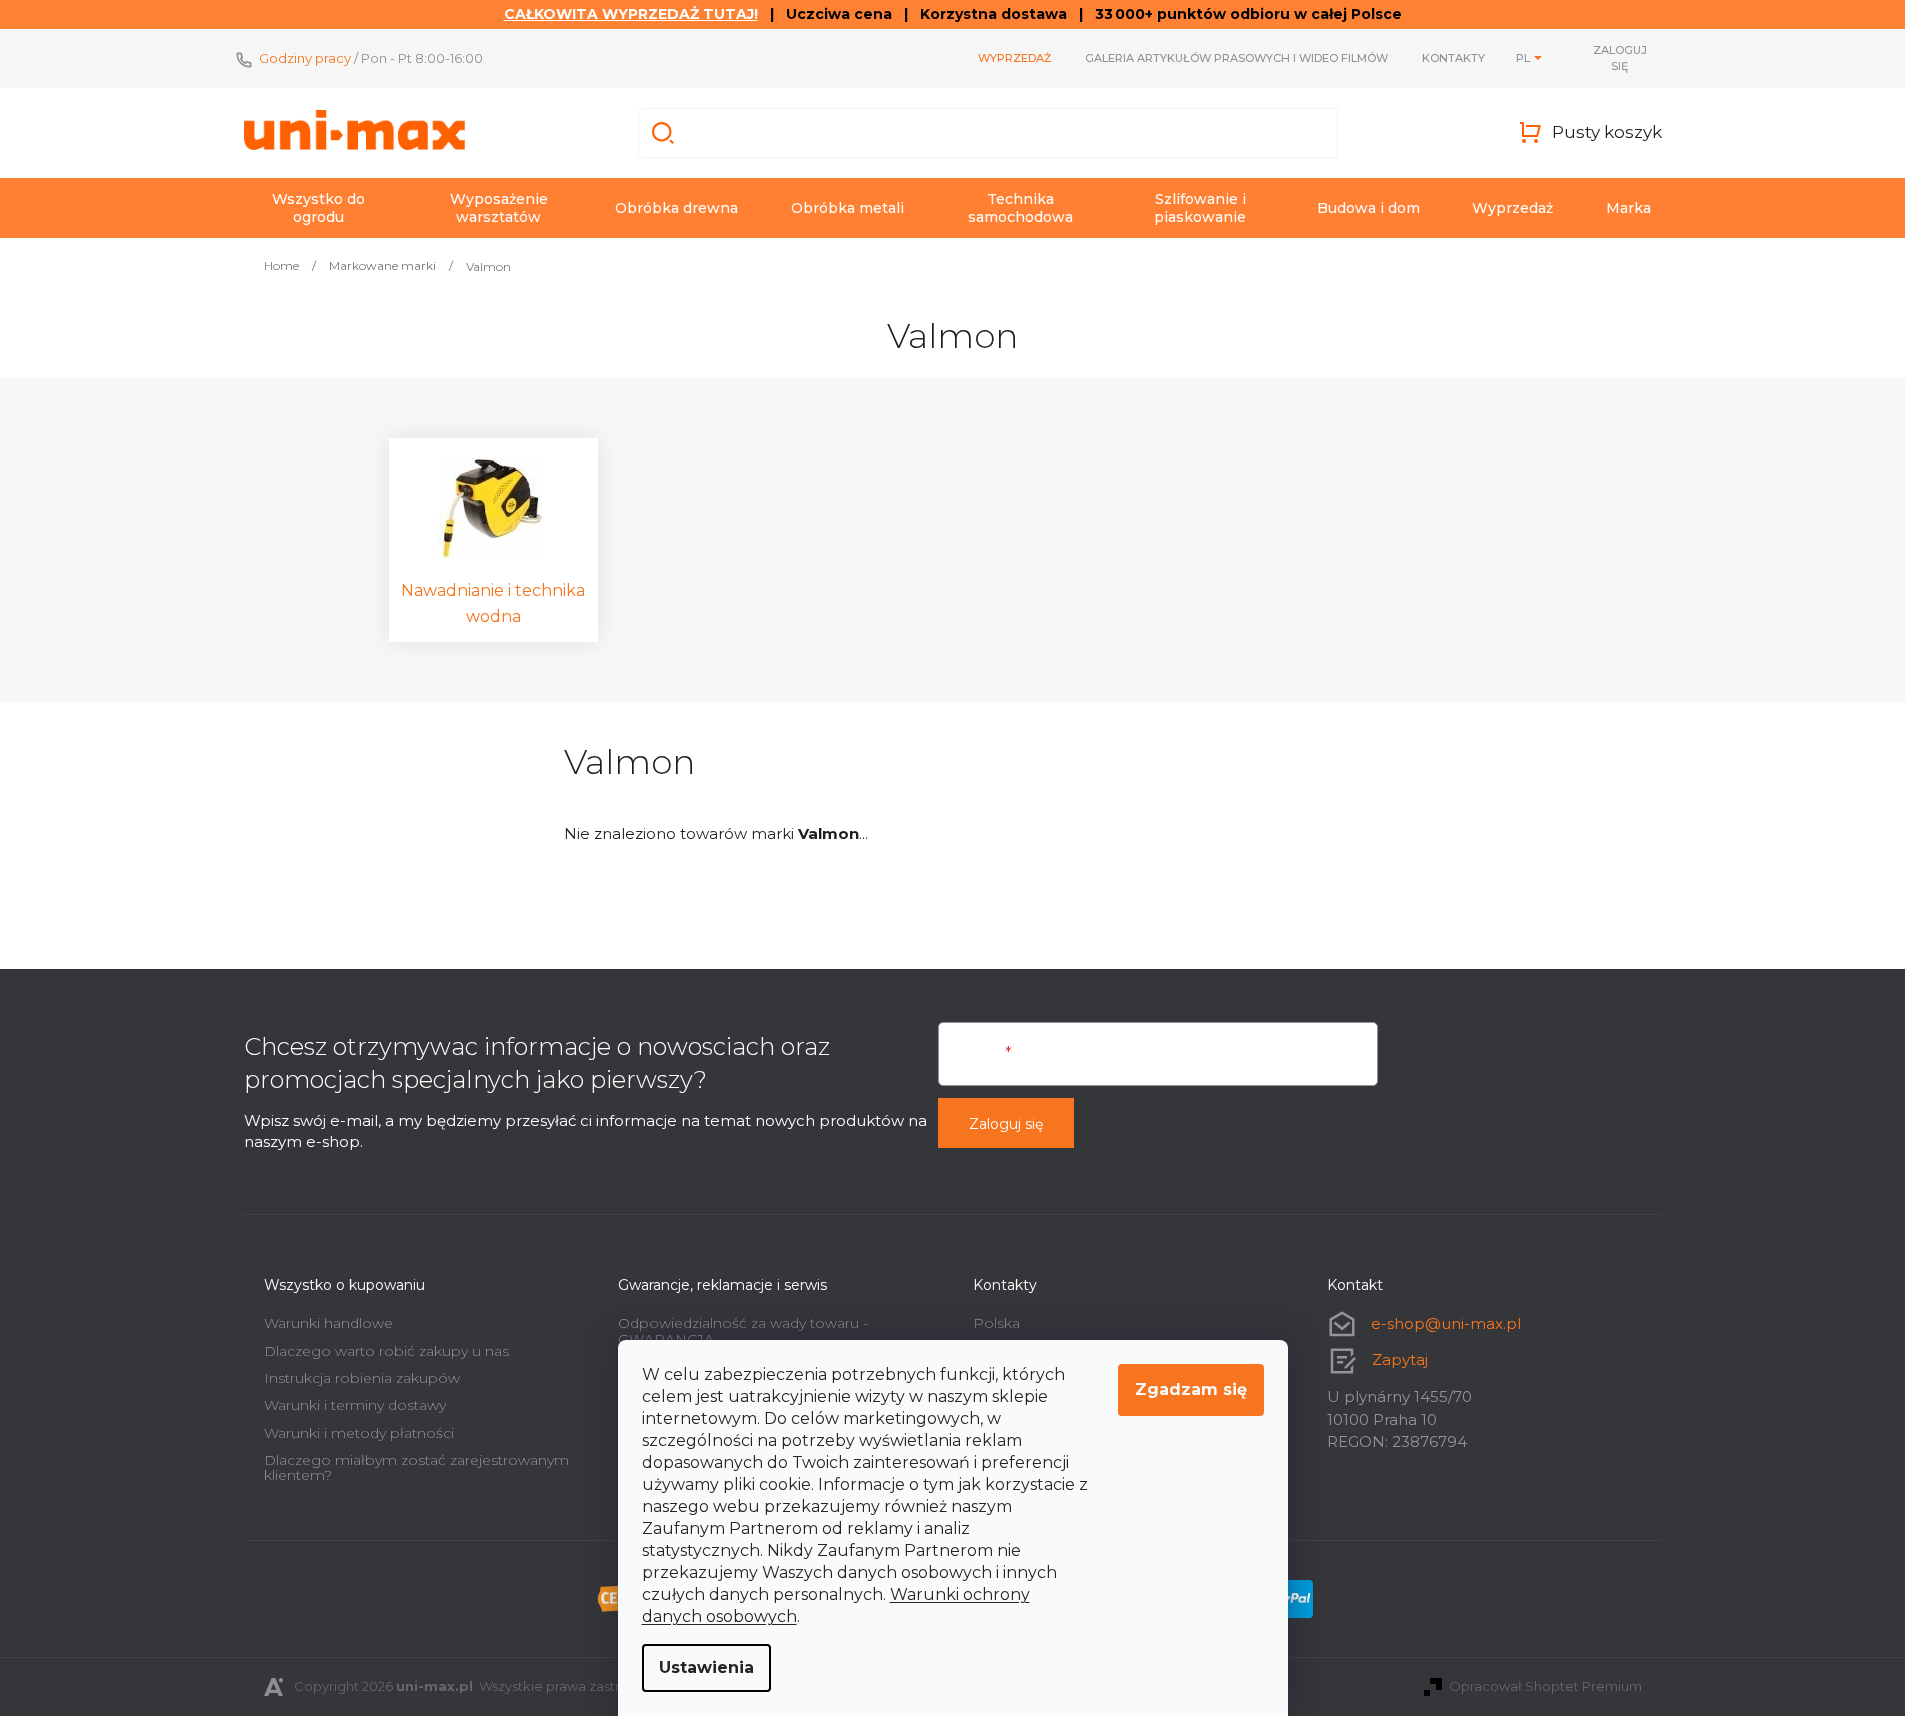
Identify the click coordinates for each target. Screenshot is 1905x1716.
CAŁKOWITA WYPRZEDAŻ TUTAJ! (631, 14)
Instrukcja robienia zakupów (362, 1378)
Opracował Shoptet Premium (1545, 1686)
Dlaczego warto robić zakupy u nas (386, 1351)
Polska (996, 1323)
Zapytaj (1400, 1359)
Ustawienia (706, 1667)
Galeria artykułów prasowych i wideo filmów (1236, 58)
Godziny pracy (305, 58)
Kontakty (1453, 58)
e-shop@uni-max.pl (1446, 1323)
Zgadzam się (1191, 1389)
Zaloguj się (1006, 1124)
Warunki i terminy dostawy (355, 1405)
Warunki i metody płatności (359, 1433)
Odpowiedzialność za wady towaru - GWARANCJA (743, 1330)
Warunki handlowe (328, 1323)
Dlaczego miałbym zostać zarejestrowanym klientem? (416, 1467)
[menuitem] (319, 208)
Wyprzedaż (1014, 58)
